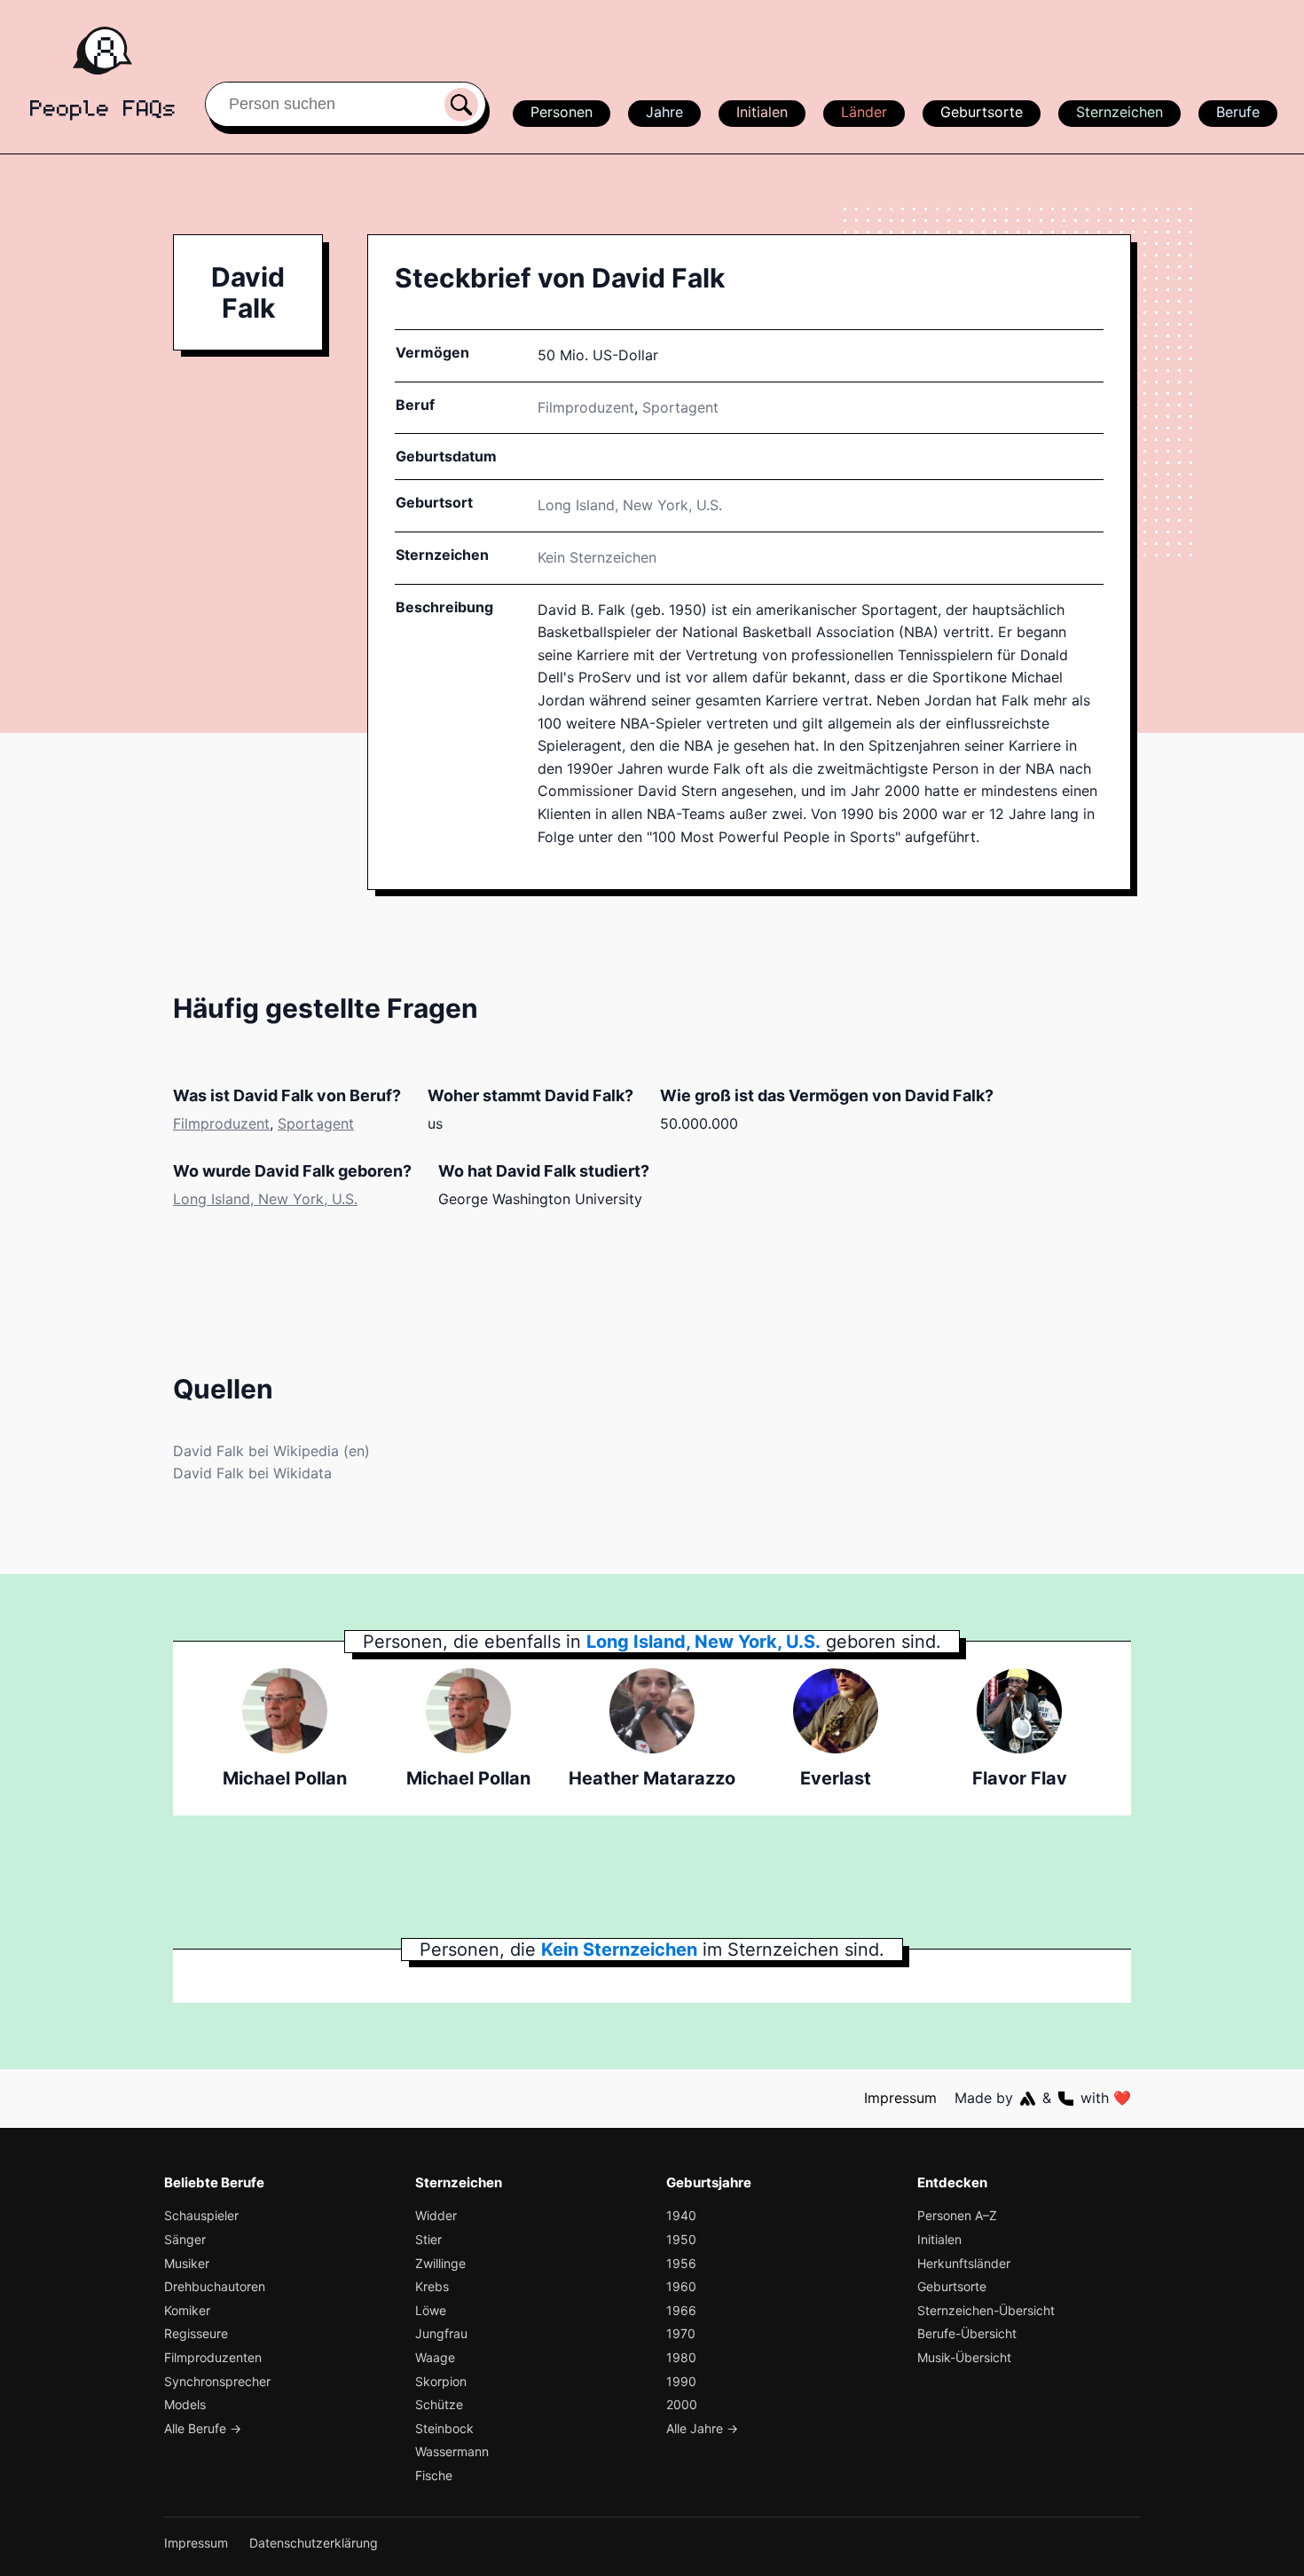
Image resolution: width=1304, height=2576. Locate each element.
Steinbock (444, 2428)
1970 (681, 2333)
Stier (428, 2239)
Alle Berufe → (203, 2428)
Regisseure (196, 2333)
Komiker (187, 2310)
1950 (681, 2239)
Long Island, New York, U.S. (265, 1199)
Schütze (439, 2404)
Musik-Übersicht (964, 2357)
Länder (864, 112)
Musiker (187, 2263)
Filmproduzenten (213, 2357)
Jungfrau (441, 2333)
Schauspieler (201, 2215)
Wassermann (452, 2451)
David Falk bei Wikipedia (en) (271, 1451)
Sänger (185, 2239)
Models (185, 2404)
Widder (436, 2215)
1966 (681, 2310)
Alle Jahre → (702, 2428)
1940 (681, 2215)
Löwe (431, 2310)
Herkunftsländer (964, 2263)
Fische (434, 2475)
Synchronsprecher (217, 2381)
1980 (681, 2357)
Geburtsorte (982, 112)
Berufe (1238, 112)
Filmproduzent (586, 407)
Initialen (762, 112)
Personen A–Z (957, 2215)
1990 (681, 2381)
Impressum (900, 2098)
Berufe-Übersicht (967, 2333)
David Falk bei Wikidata (252, 1473)
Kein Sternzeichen (597, 557)
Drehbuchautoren (215, 2286)
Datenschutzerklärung (314, 2543)
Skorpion (441, 2381)
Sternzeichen (1119, 112)
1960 (681, 2286)
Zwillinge (440, 2263)
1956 (681, 2263)
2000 (682, 2404)
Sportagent (680, 407)
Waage (435, 2357)
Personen (562, 112)
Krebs (432, 2286)
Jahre (664, 112)
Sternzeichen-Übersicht (986, 2310)
